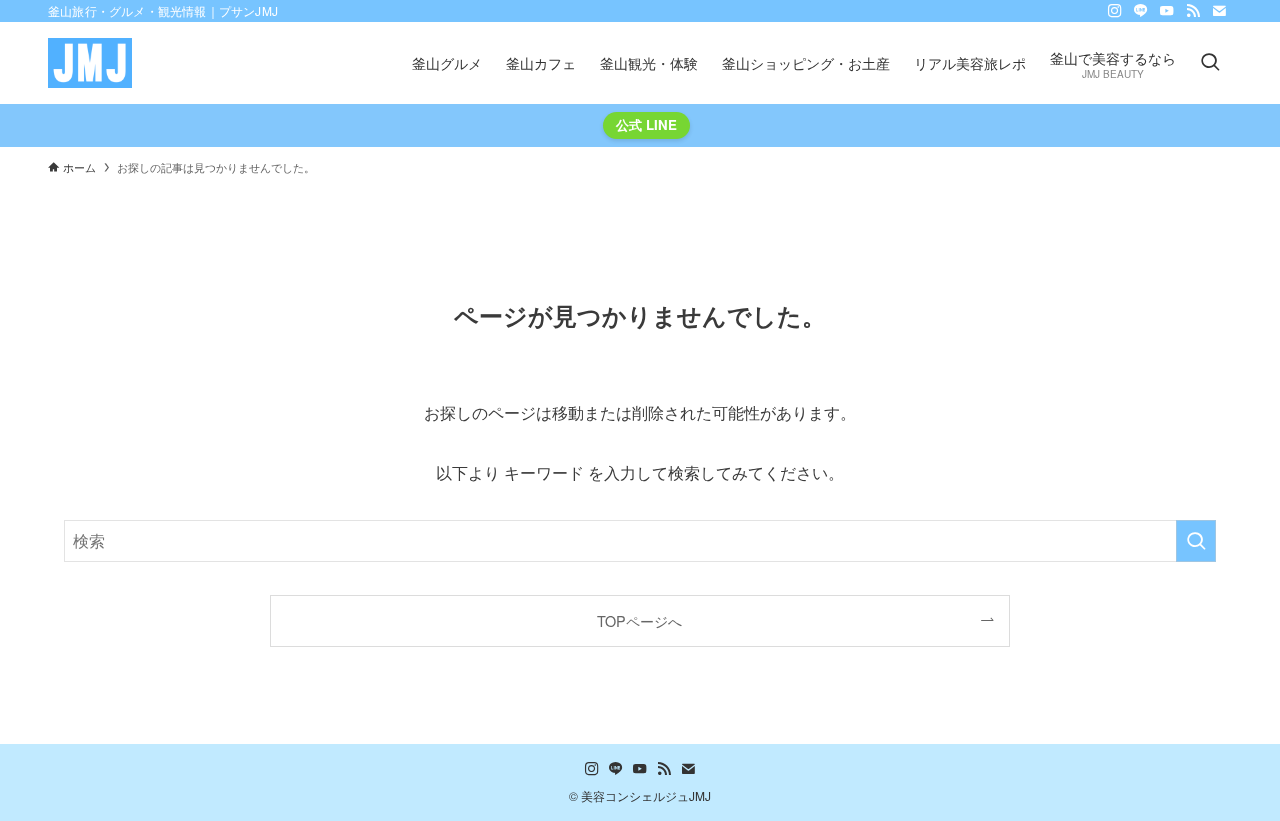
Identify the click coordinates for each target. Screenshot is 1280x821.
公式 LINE (646, 124)
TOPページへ (639, 620)
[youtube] (1167, 11)
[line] (1141, 11)
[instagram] (1115, 11)
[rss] (1193, 11)
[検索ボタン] (1210, 63)
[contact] (1219, 11)
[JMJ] (90, 63)
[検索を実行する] (1196, 541)
